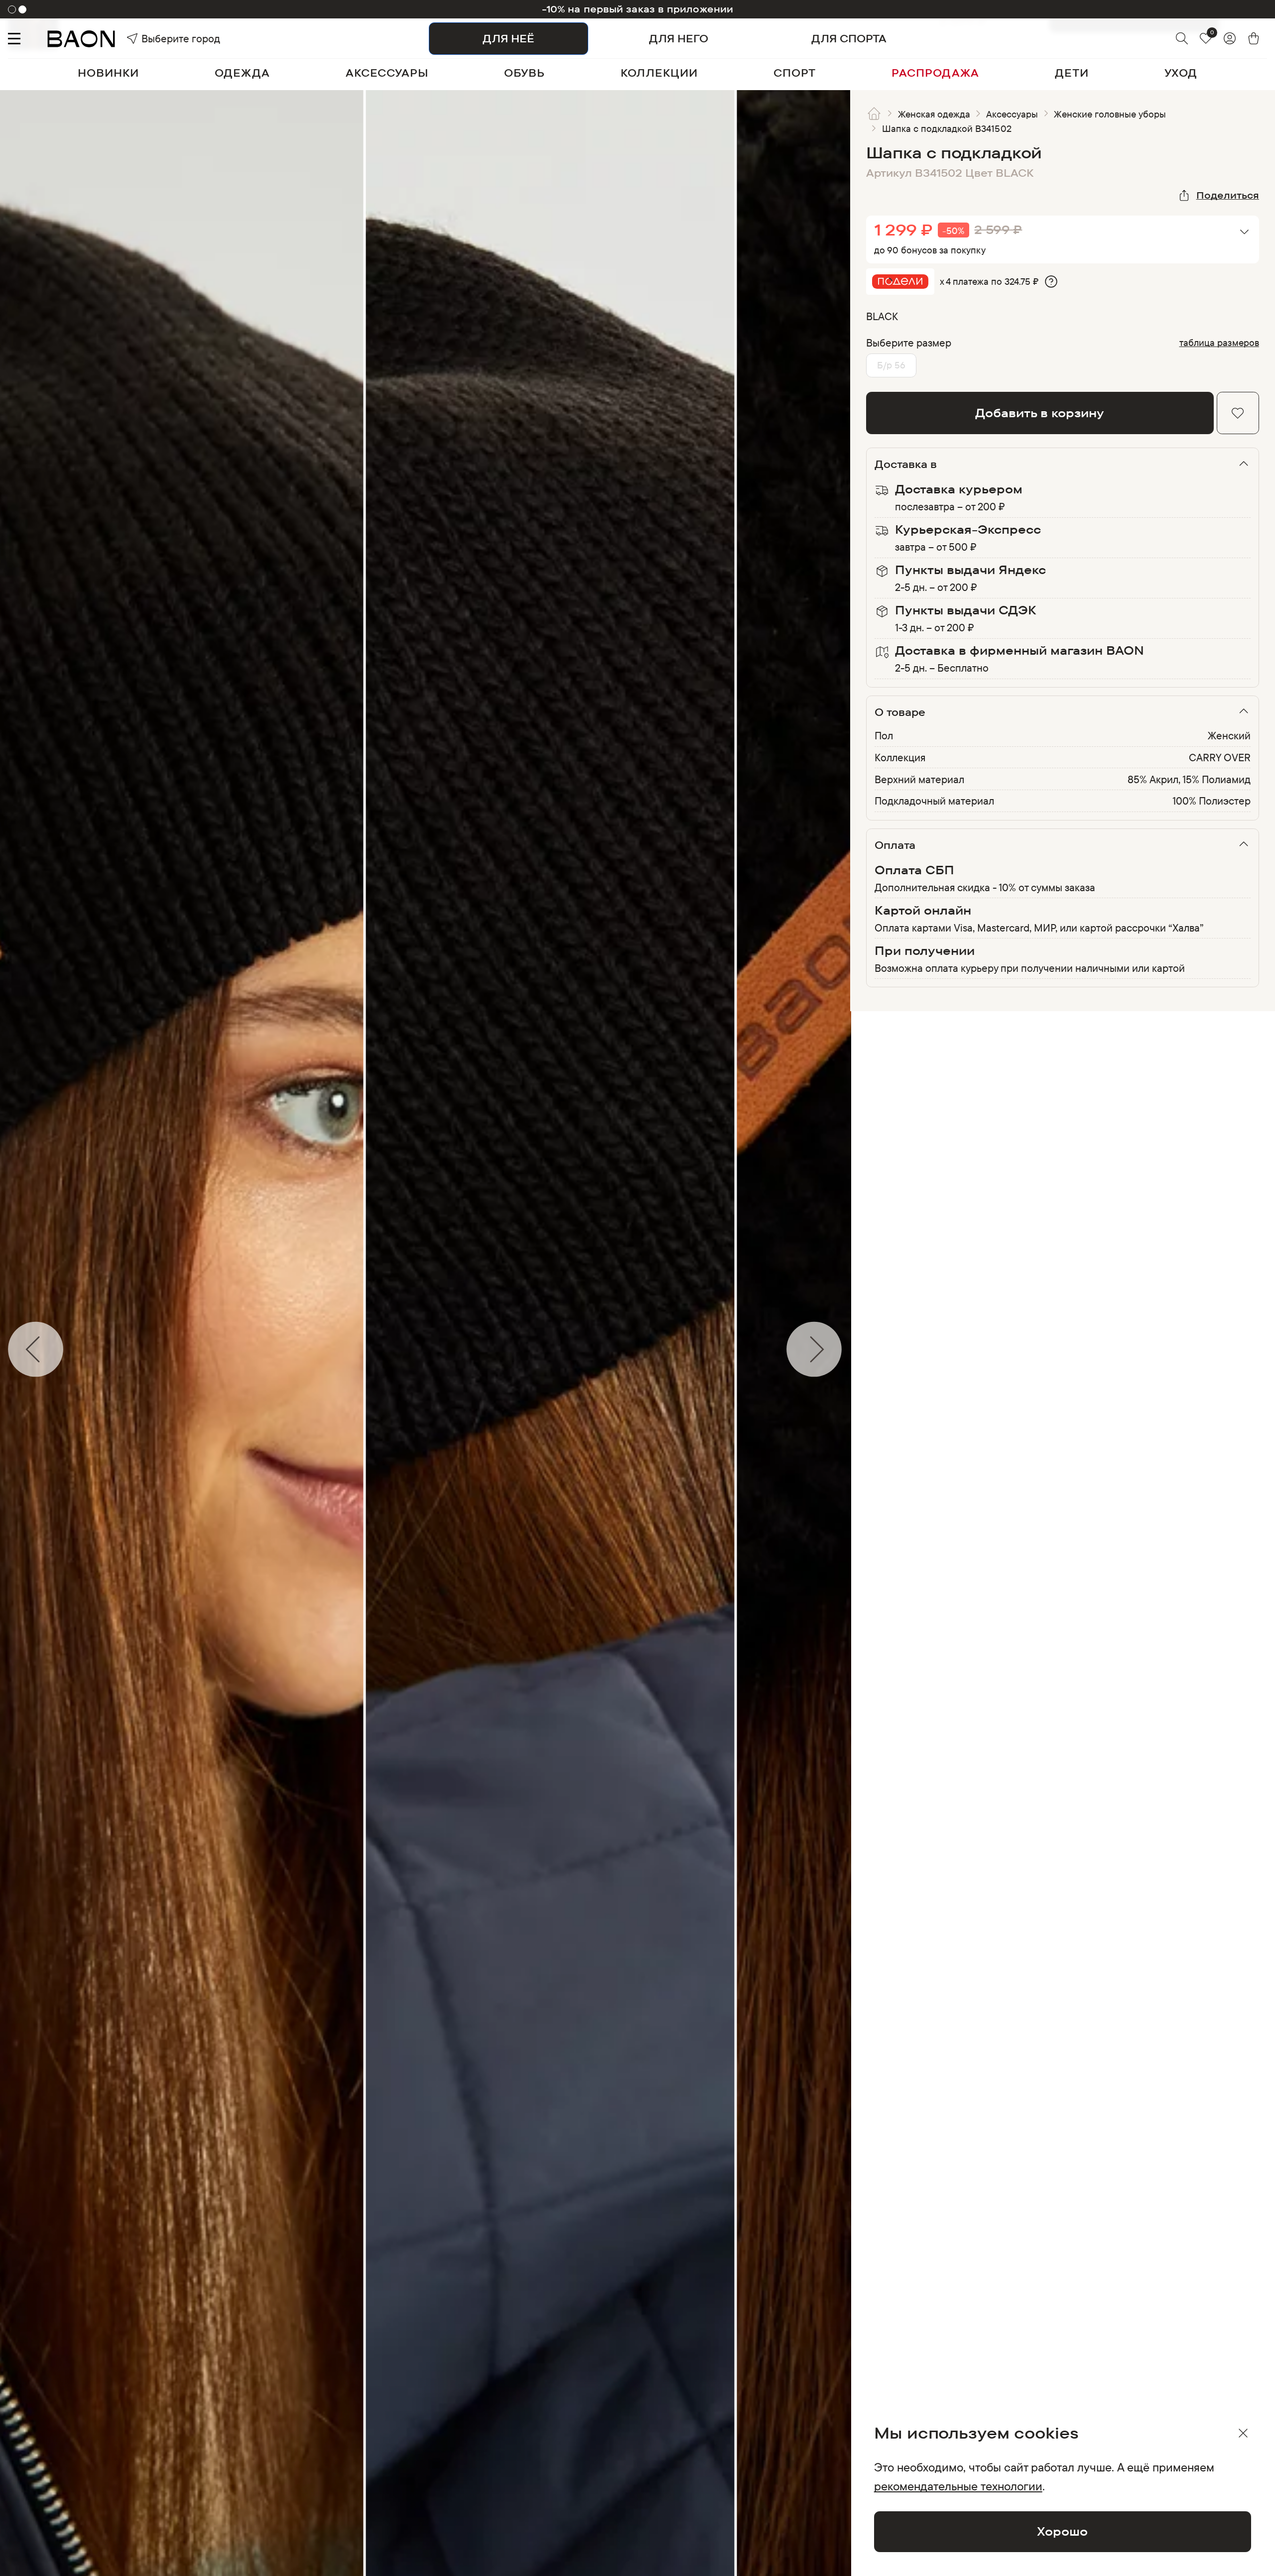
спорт (795, 73)
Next (858, 1349)
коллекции (659, 73)
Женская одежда (934, 114)
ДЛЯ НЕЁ (509, 38)
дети (1072, 73)
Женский (1229, 735)
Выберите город (160, 38)
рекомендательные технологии (958, 2486)
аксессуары (387, 73)
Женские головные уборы (1110, 114)
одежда (242, 73)
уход (1181, 73)
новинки (108, 73)
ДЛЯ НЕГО (679, 38)
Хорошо (1062, 2531)
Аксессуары (1012, 114)
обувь (524, 73)
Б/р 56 (891, 365)
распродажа (935, 73)
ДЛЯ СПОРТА (849, 38)
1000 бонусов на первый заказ (638, 9)
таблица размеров (1219, 343)
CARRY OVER (1220, 757)
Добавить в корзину (1040, 413)
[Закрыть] (1243, 2433)
